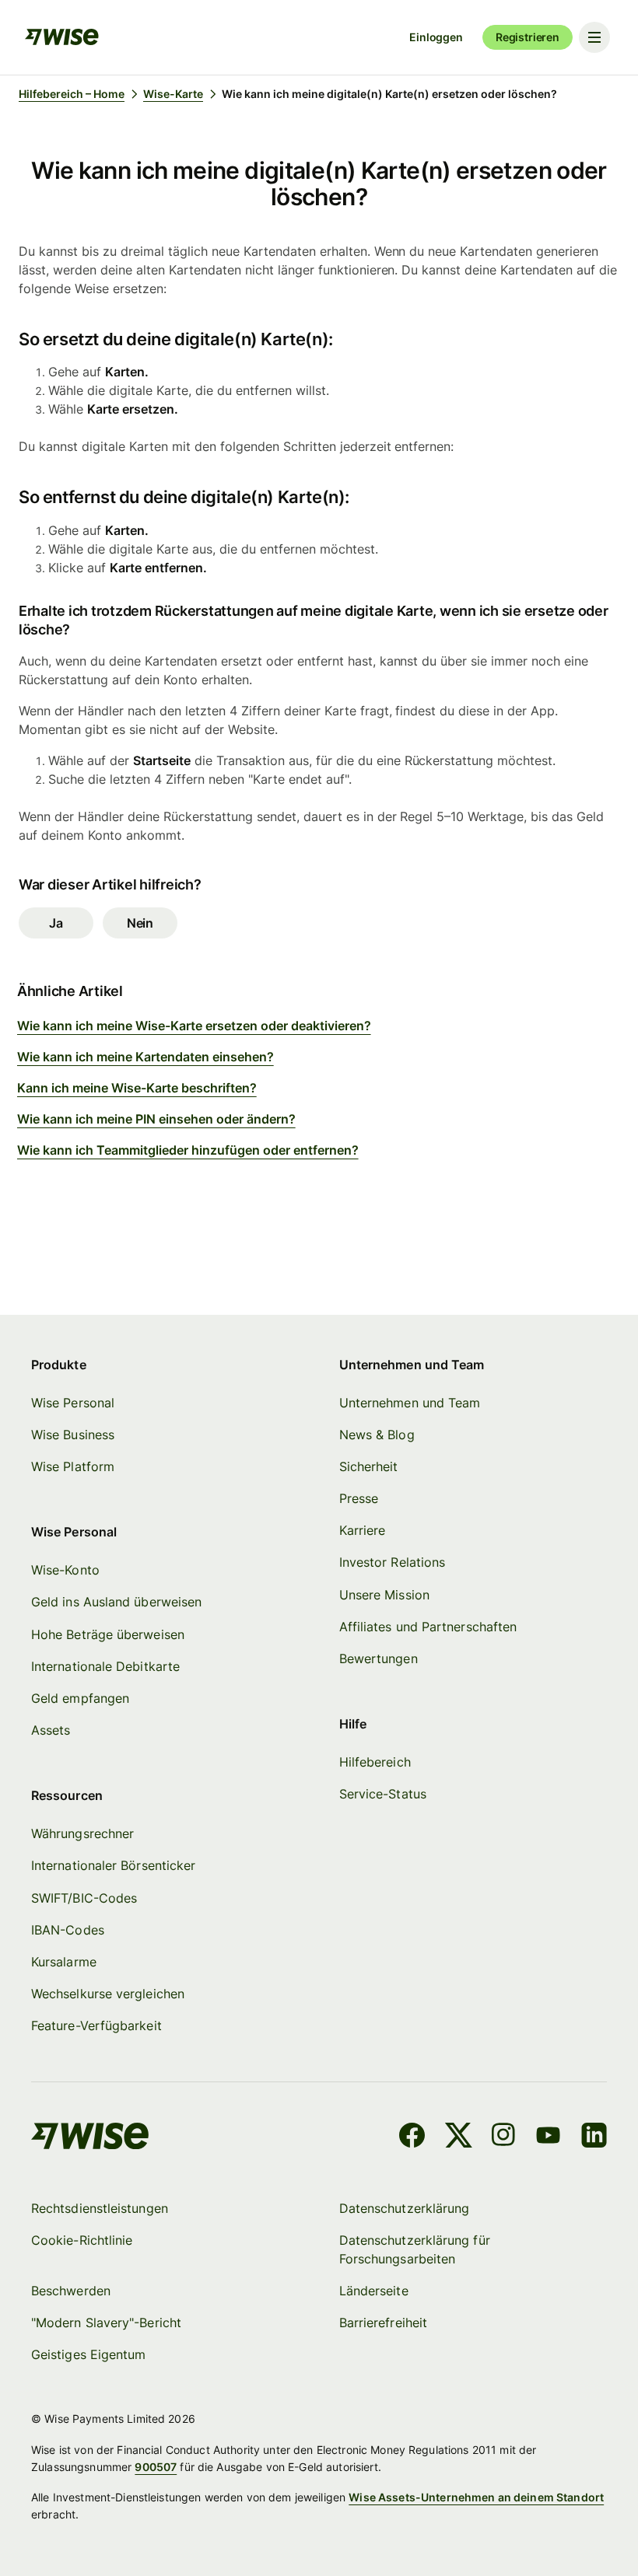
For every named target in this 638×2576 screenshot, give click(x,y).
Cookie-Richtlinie (82, 2240)
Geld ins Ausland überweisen (116, 1602)
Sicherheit (369, 1466)
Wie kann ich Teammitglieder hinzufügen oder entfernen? (188, 1150)
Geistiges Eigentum (88, 2354)
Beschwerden (71, 2291)
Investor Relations (392, 1562)
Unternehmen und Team (410, 1403)
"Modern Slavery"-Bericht (106, 2323)
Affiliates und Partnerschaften (428, 1627)
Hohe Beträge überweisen (108, 1634)
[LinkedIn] (594, 2137)
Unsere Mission (384, 1595)
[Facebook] (412, 2137)
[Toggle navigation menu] (594, 37)
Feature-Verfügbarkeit (96, 2025)
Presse (359, 1498)
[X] (459, 2137)
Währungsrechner (82, 1833)
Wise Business (73, 1435)
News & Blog (377, 1435)
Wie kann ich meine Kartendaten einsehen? (145, 1057)
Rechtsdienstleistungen (100, 2208)
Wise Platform (73, 1466)
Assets (51, 1730)
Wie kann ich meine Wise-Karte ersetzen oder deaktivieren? (194, 1026)
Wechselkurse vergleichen (108, 1994)
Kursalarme (64, 1962)
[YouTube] (548, 2137)
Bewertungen (379, 1658)
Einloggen (436, 37)
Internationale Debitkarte (105, 1666)
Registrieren (528, 37)
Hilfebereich (375, 1762)
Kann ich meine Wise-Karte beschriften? (137, 1088)
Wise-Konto (65, 1570)
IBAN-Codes (68, 1930)
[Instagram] (503, 2137)
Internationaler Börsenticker (113, 1865)
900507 (156, 2467)
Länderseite (374, 2291)
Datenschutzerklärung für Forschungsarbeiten (415, 2249)
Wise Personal (73, 1403)
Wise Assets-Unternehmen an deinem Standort (476, 2497)
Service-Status (383, 1794)
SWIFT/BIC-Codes (84, 1898)
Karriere (363, 1530)
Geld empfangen (80, 1698)
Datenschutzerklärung (405, 2208)
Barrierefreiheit (383, 2323)
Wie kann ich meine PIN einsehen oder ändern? (156, 1119)
